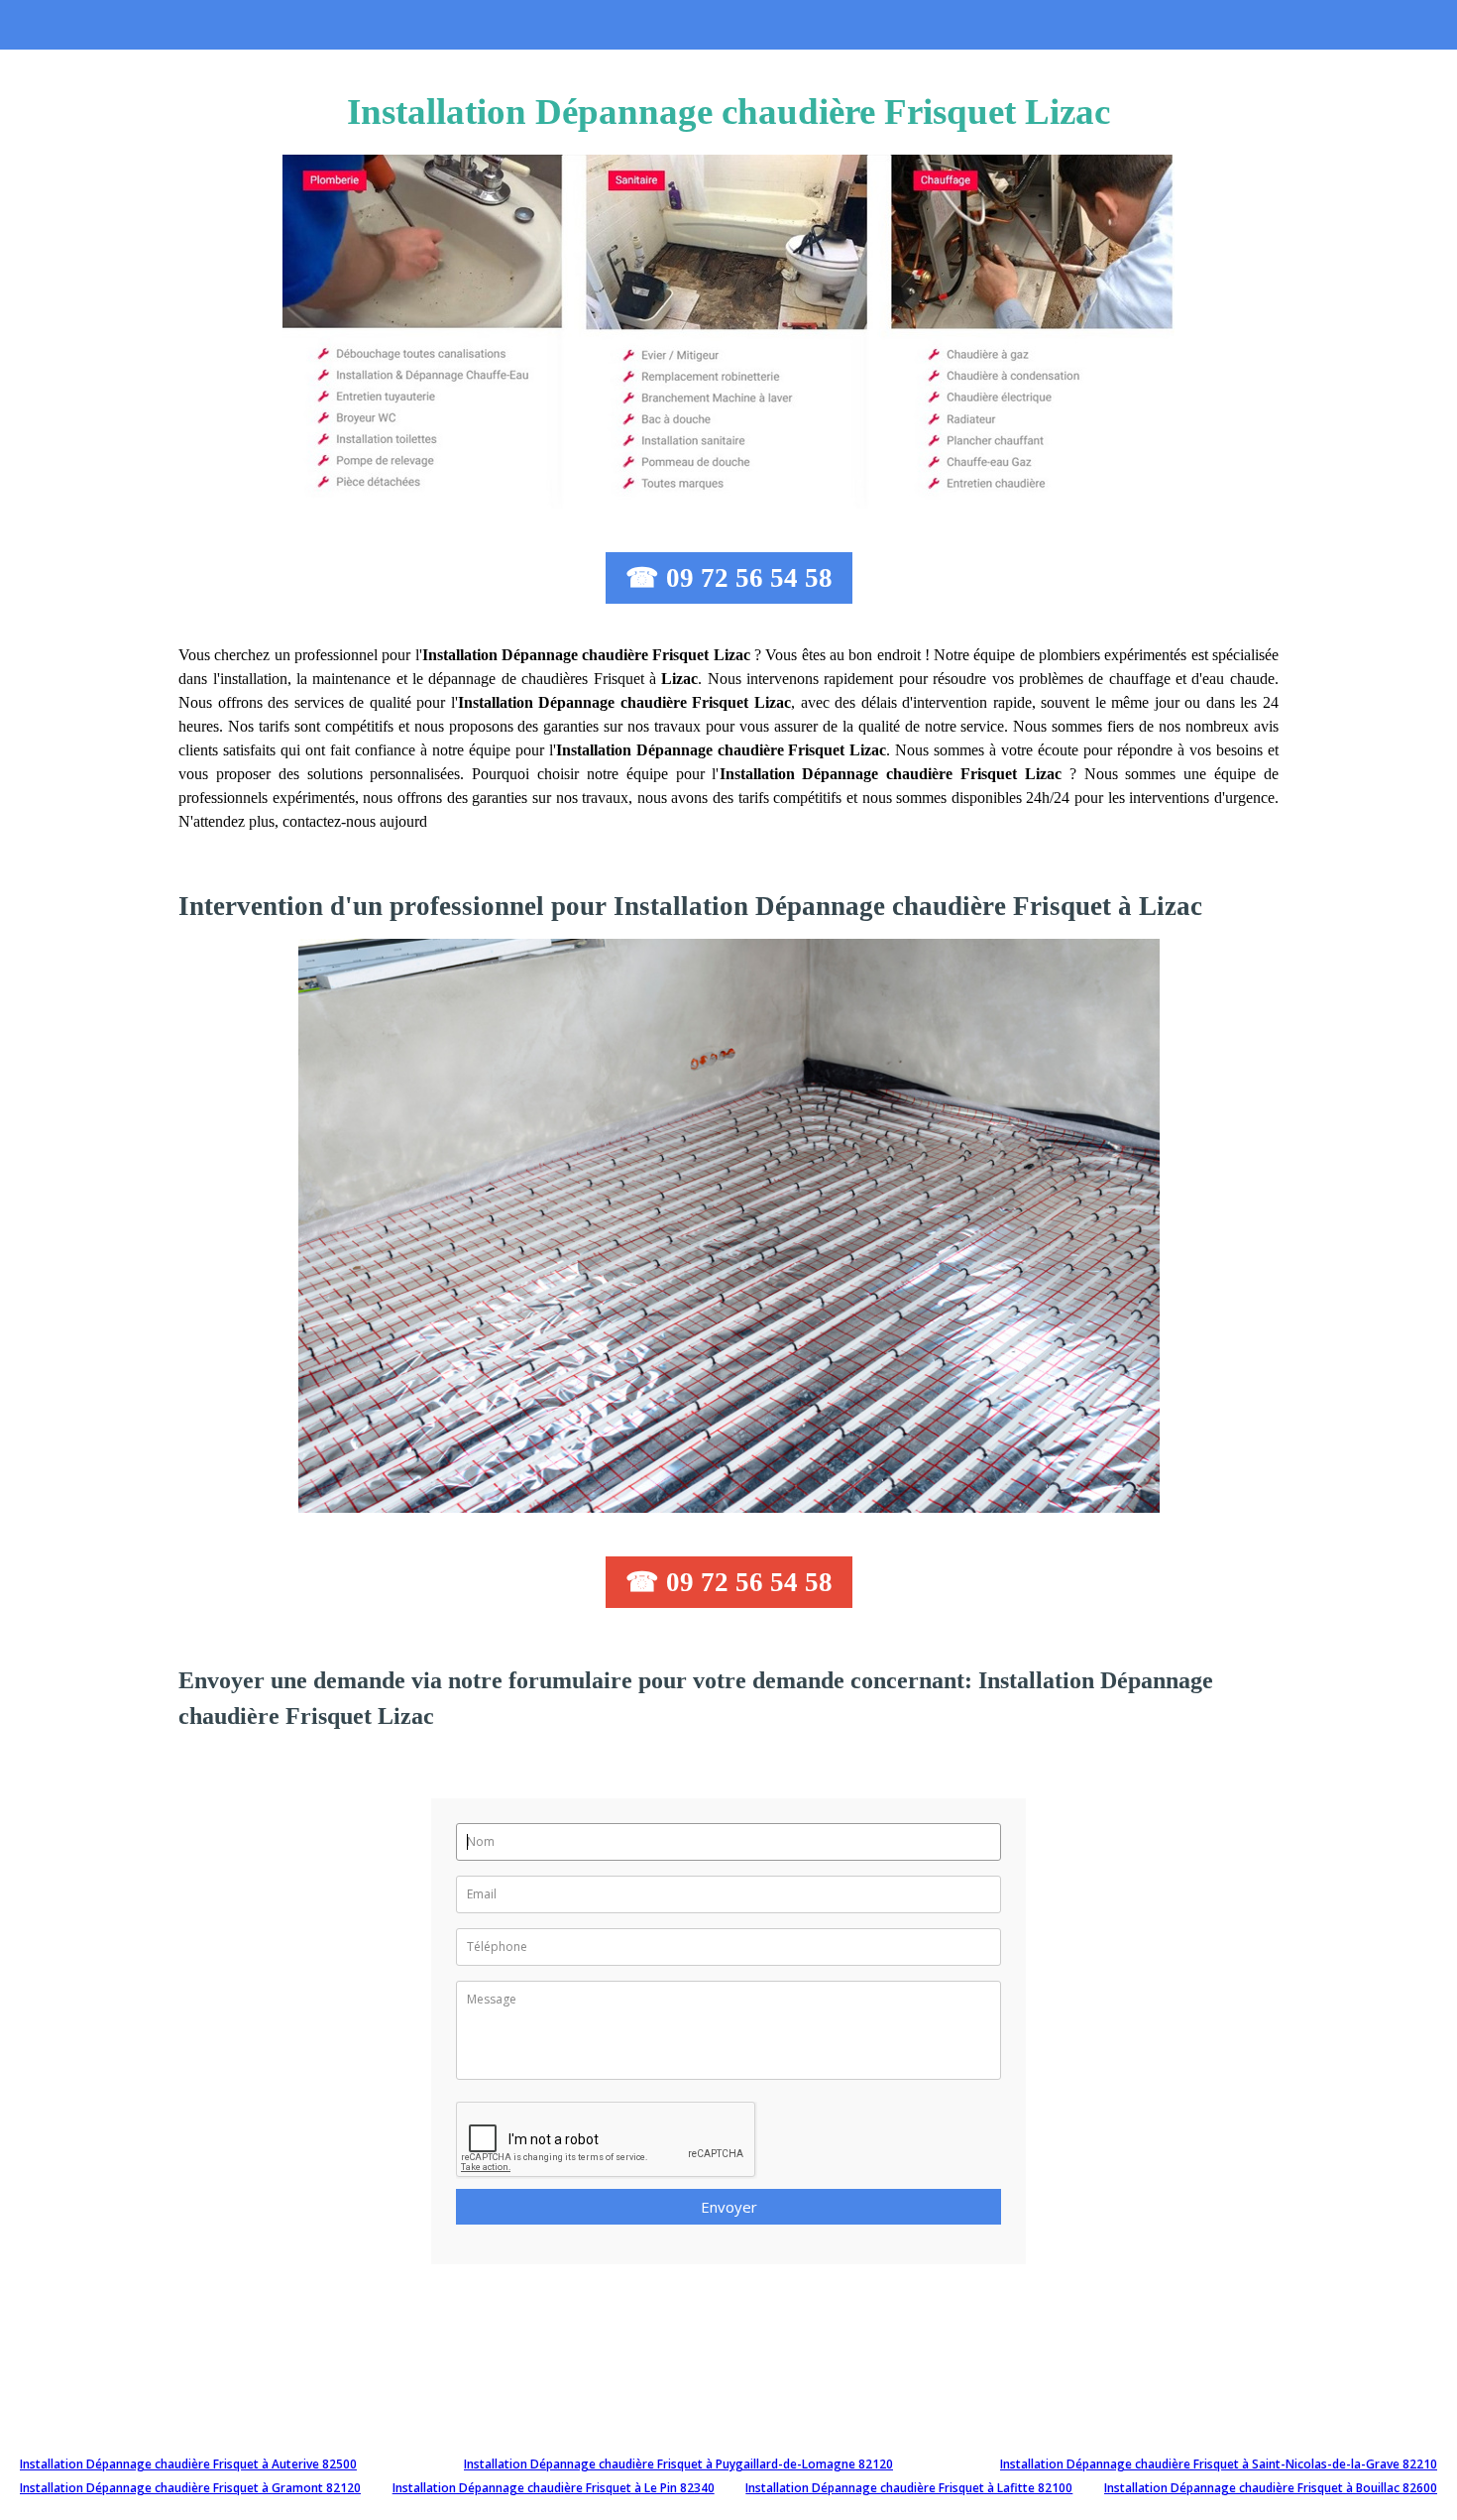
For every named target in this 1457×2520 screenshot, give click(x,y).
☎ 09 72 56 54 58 (729, 578)
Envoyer (729, 2207)
